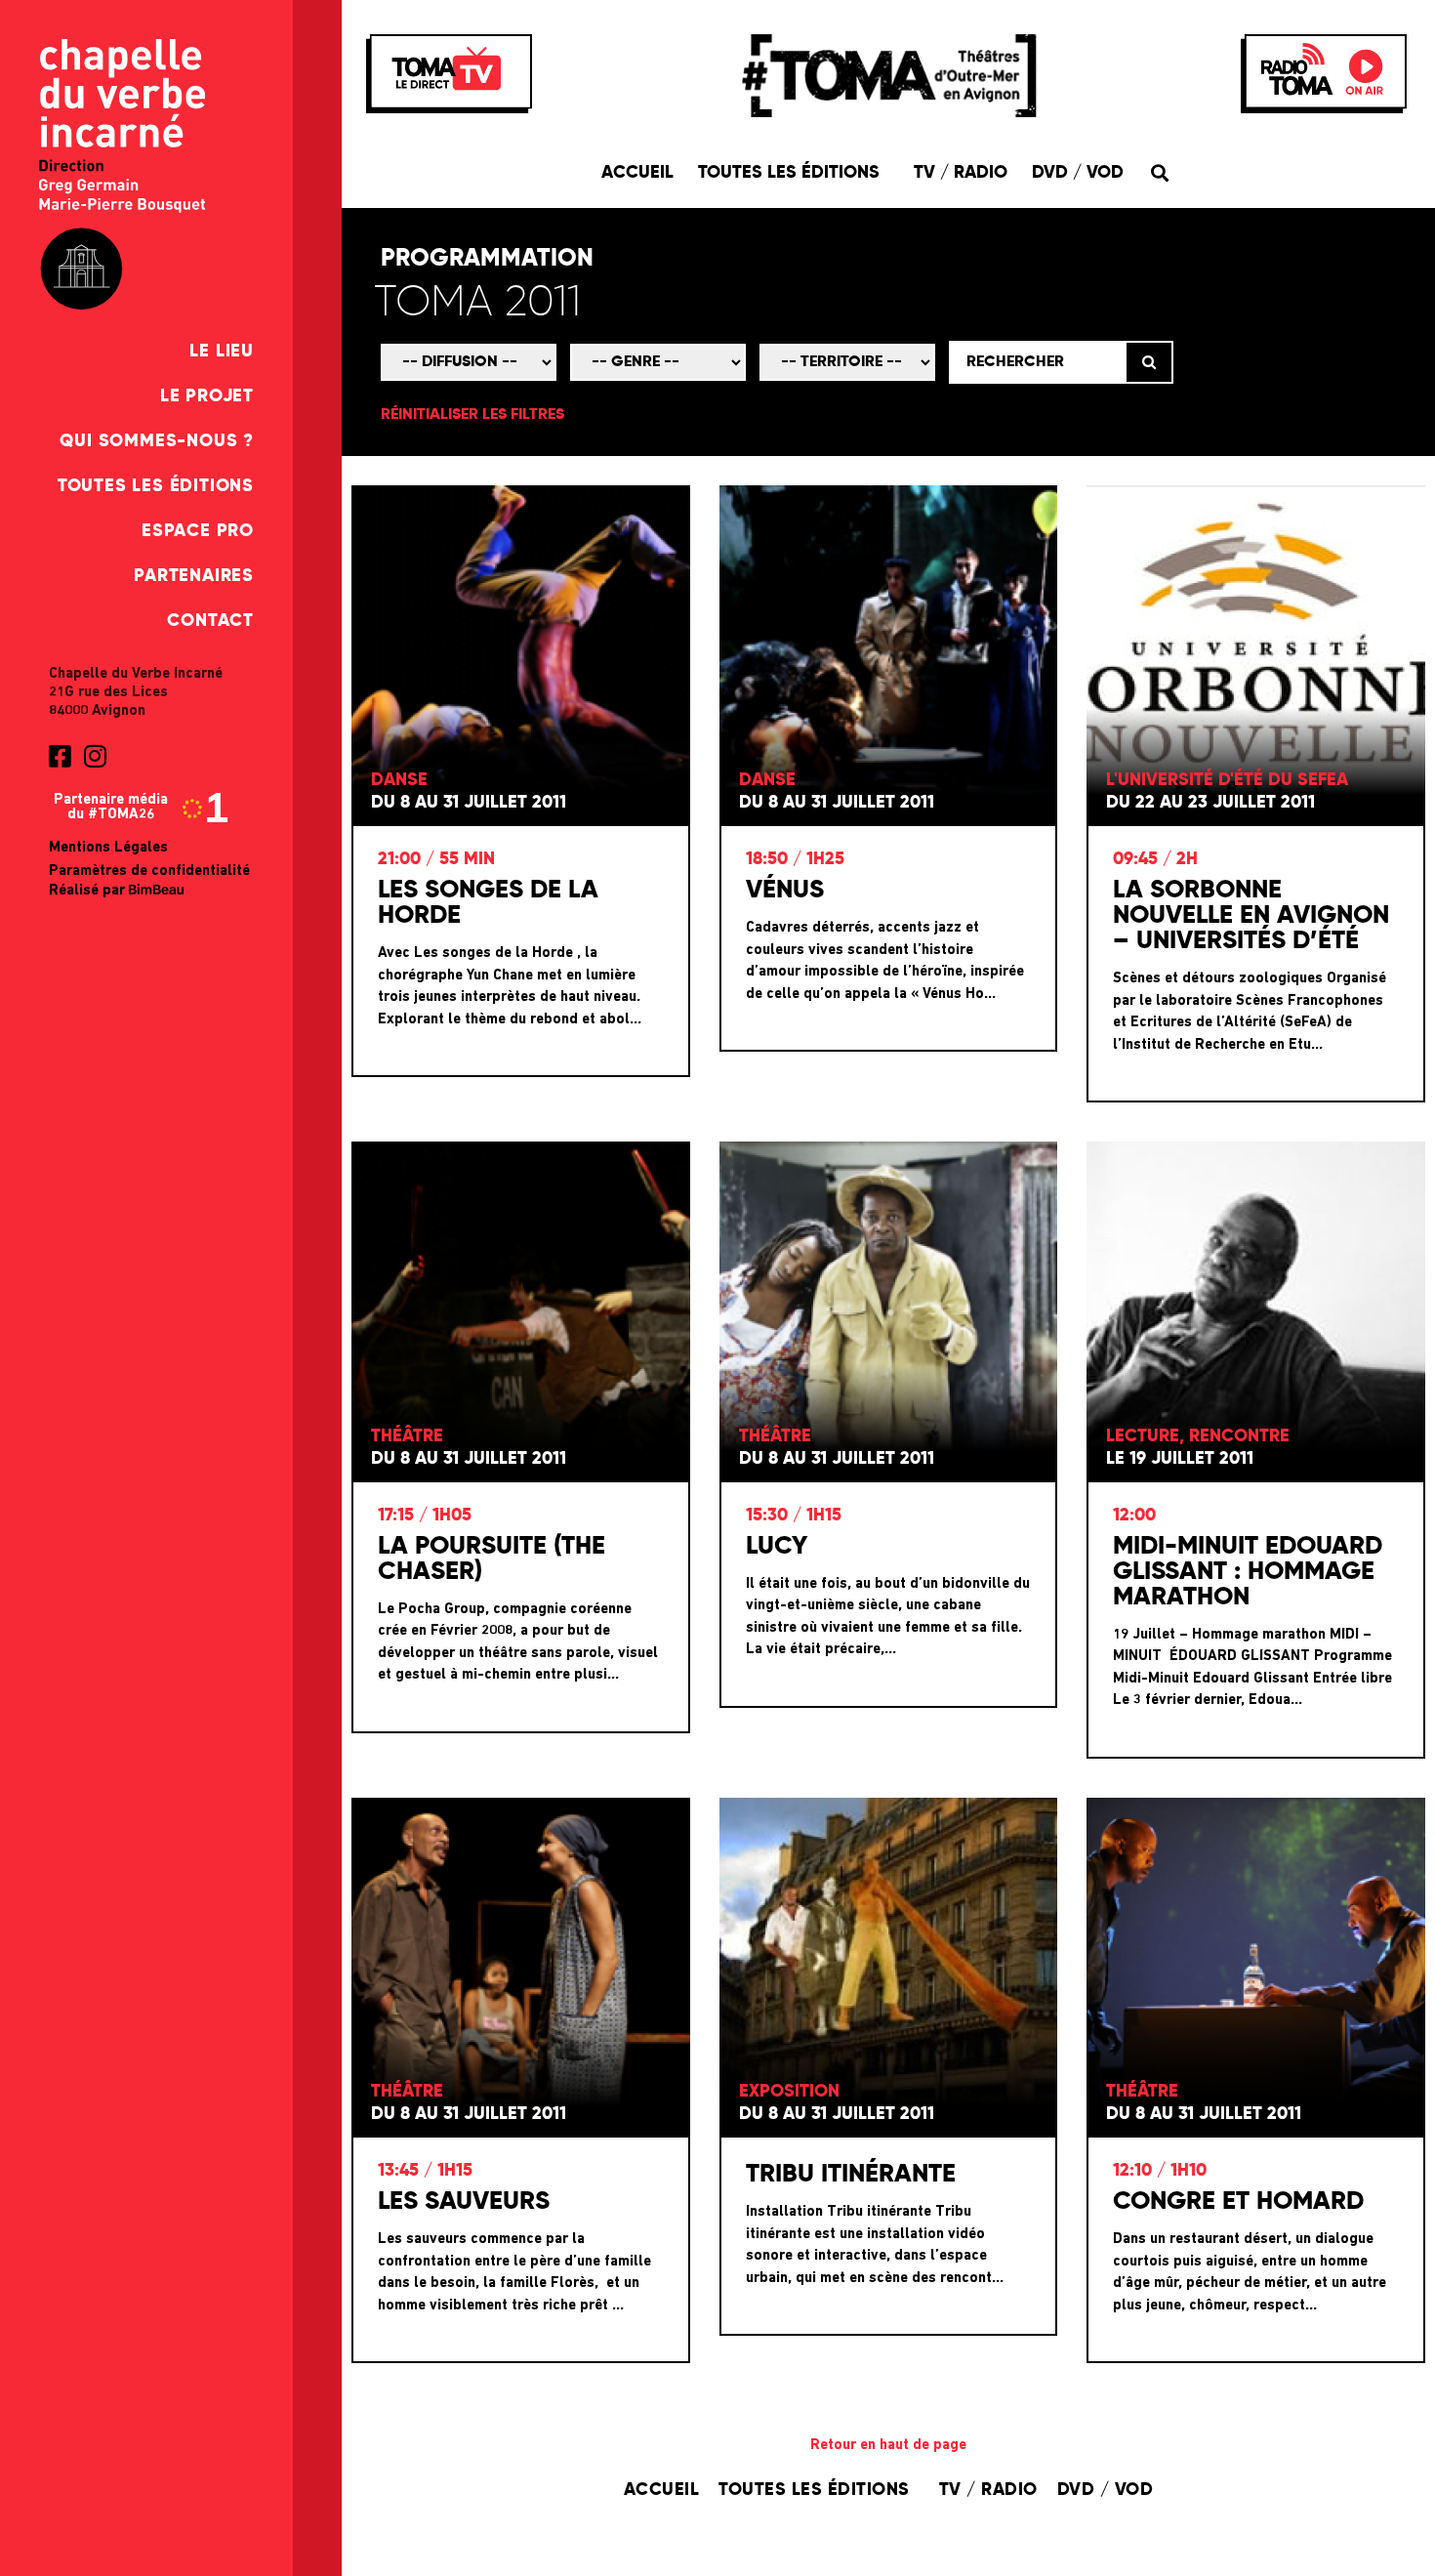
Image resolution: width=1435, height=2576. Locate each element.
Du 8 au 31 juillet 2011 (469, 803)
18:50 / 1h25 (795, 859)
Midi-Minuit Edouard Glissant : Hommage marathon (1248, 1572)
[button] (1159, 172)
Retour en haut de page (888, 2446)
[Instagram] (95, 756)
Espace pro (198, 531)
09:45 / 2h (1155, 859)
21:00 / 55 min (436, 859)
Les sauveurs (464, 2202)
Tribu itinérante (851, 2175)
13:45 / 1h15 (425, 2171)
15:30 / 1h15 (794, 1516)
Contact (210, 621)
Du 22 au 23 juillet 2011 (1210, 803)
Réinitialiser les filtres (472, 415)
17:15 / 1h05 (425, 1516)
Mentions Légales (108, 848)
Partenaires (194, 576)
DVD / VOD (1078, 173)
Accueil (637, 173)
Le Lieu (222, 352)
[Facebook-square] (60, 756)
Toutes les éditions (156, 486)
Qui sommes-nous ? (157, 441)
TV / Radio (961, 173)
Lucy (777, 1547)
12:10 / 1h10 (1160, 2171)
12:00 (1134, 1516)
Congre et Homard (1238, 2202)
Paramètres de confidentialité (149, 872)
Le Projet (207, 396)
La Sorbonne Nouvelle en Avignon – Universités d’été (1251, 916)
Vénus (785, 891)
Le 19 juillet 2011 (1180, 1459)
